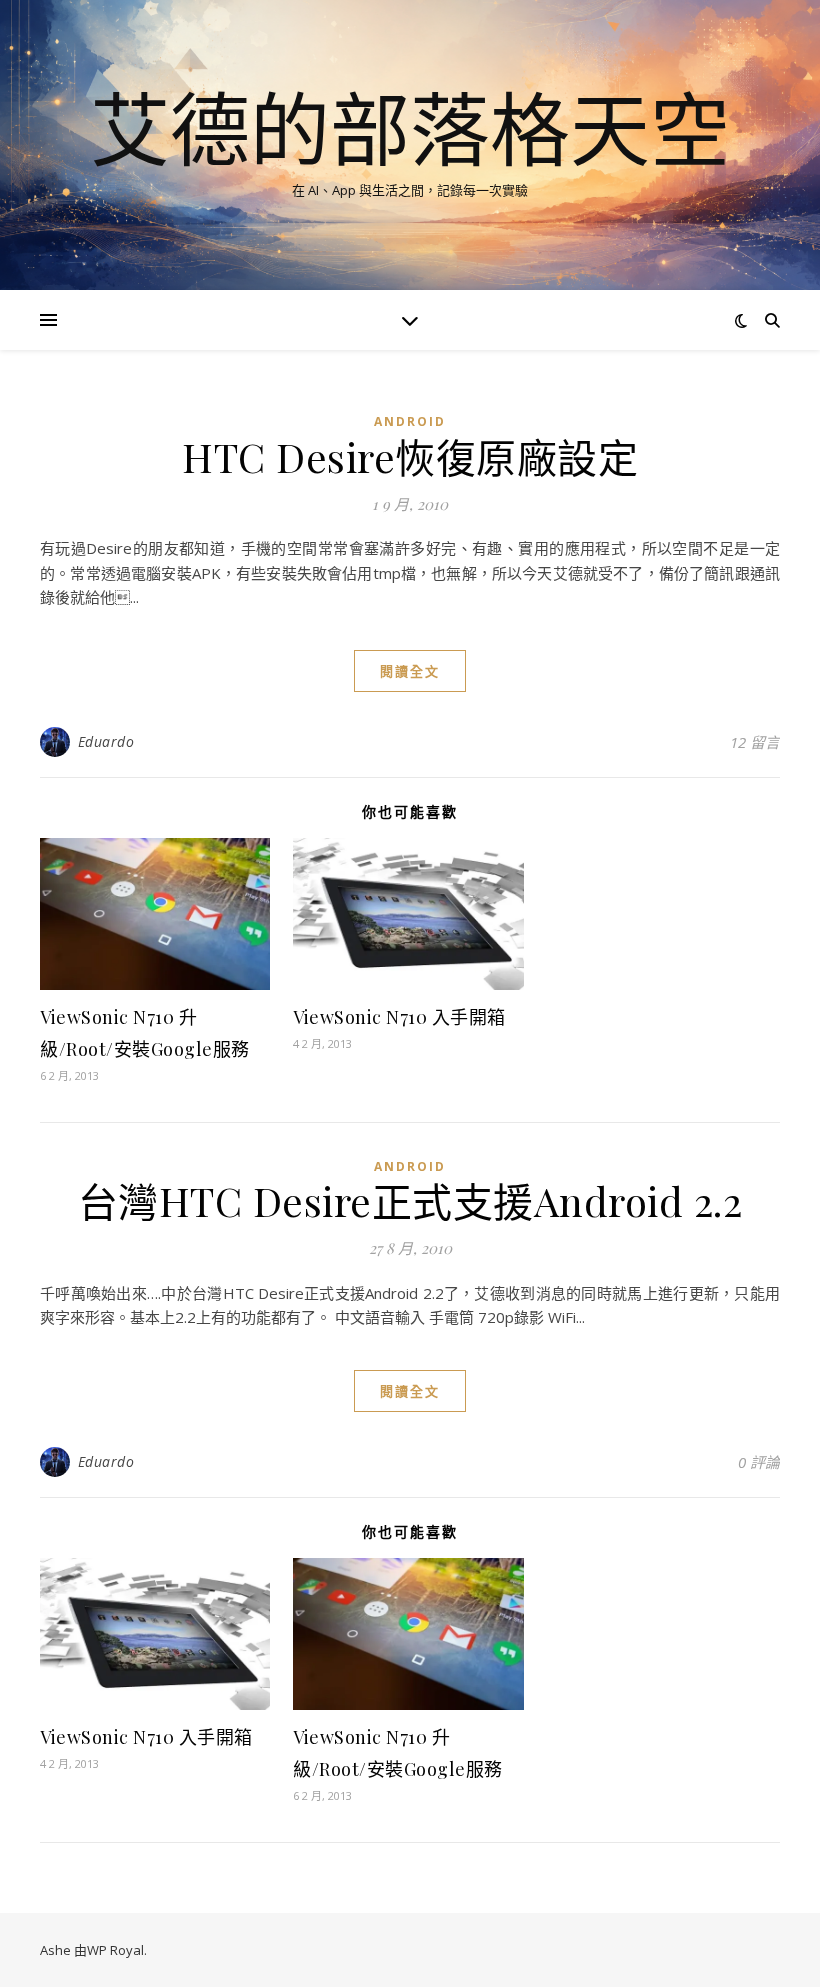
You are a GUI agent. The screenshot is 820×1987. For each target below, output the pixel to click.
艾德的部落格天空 (410, 128)
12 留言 (755, 742)
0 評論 (759, 1462)
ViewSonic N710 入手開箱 (399, 1017)
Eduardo (106, 741)
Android (410, 421)
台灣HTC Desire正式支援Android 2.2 (410, 1200)
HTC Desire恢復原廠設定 (410, 456)
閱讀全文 (410, 671)
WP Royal (115, 1950)
